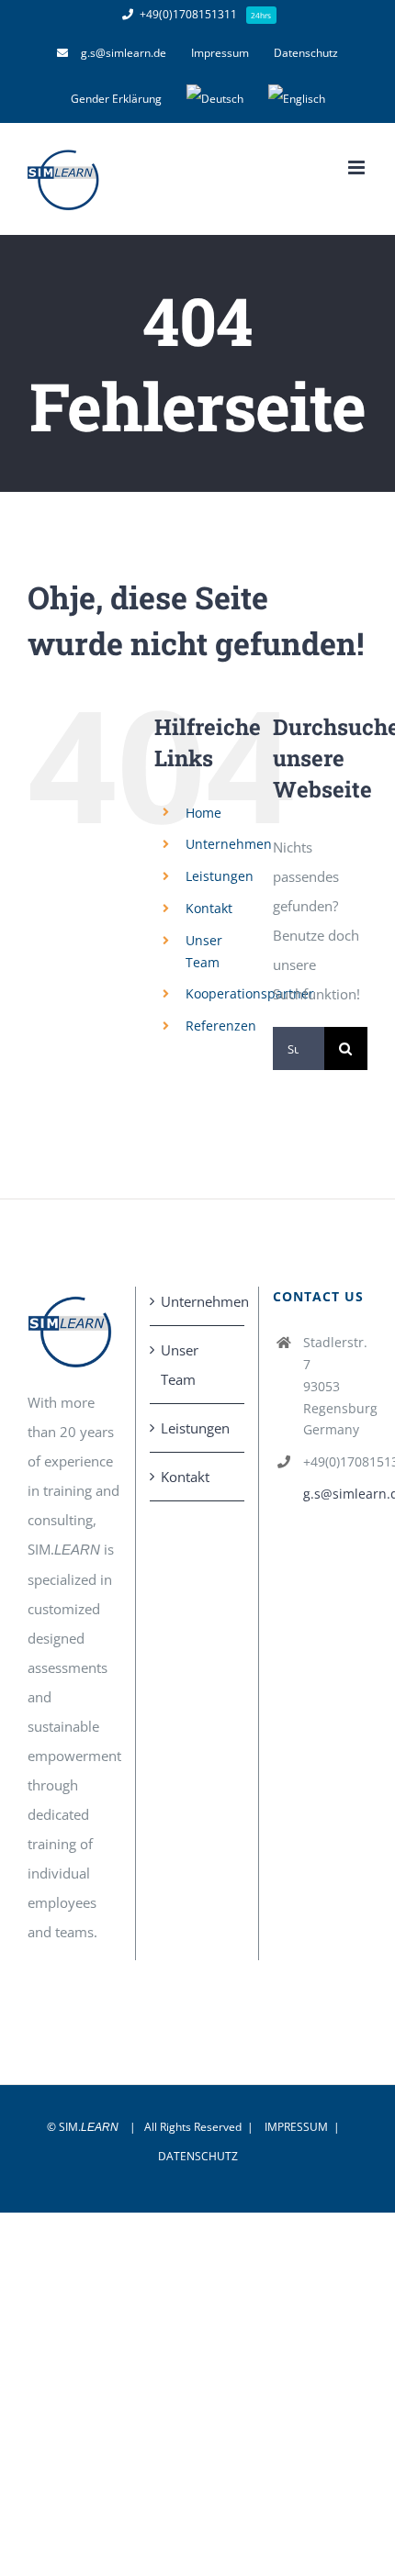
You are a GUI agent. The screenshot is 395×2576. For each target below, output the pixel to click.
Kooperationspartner (250, 993)
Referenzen (221, 1026)
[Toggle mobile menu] (358, 167)
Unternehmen (229, 844)
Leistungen (220, 876)
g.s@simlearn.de (335, 1494)
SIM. (89, 2127)
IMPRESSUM (296, 2127)
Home (203, 813)
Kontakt (209, 908)
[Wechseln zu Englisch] (297, 99)
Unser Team (180, 1365)
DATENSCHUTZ (198, 2156)
